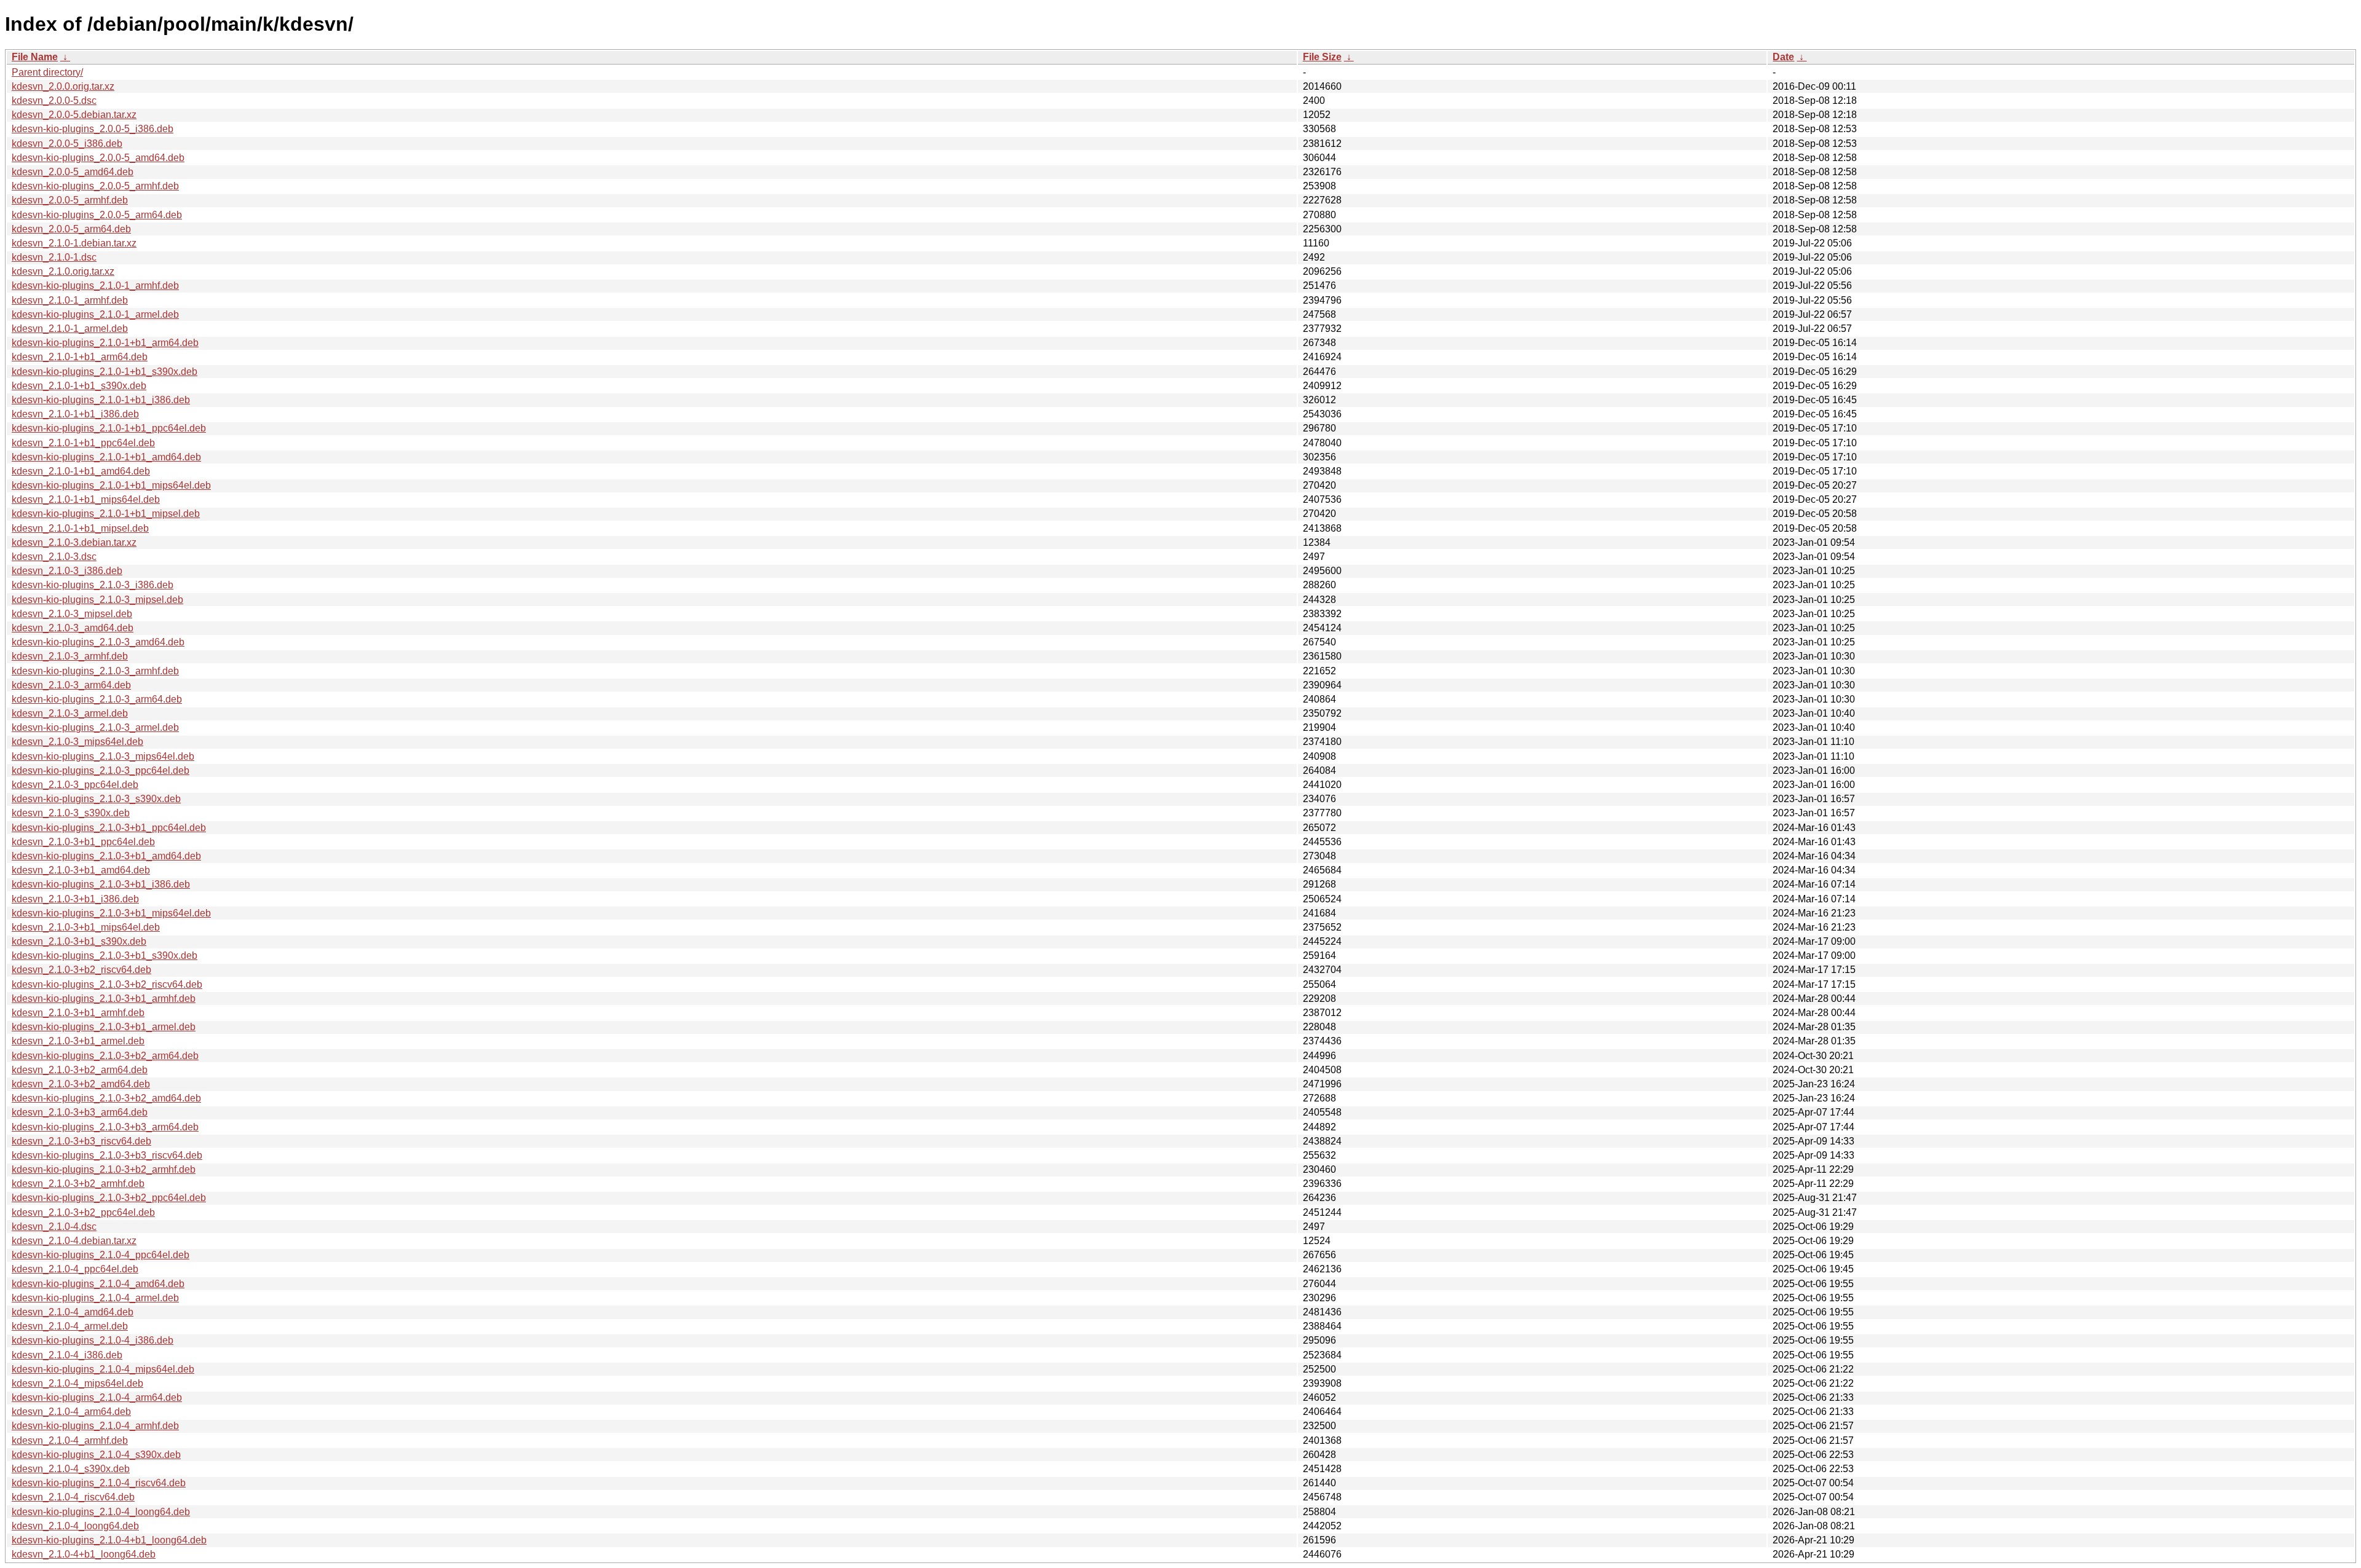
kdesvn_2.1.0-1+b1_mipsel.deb (80, 528)
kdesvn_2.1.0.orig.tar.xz (63, 271)
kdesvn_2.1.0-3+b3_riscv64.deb (81, 1141)
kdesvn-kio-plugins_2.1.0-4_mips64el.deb (103, 1369)
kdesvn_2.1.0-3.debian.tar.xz (74, 542)
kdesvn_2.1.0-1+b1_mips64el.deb (86, 499)
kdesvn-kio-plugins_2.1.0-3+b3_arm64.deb (105, 1127)
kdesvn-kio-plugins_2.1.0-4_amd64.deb (98, 1284)
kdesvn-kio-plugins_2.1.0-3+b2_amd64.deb (106, 1098)
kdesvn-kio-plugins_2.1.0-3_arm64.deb (97, 699)
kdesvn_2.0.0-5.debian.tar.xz (74, 115)
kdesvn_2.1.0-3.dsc (54, 557)
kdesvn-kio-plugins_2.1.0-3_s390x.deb (96, 799)
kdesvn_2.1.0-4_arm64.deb (71, 1412)
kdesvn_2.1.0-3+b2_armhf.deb (78, 1184)
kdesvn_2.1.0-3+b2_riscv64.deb (81, 970)
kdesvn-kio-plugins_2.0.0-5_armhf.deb (95, 186)
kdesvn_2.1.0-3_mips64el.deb (77, 742)
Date (1783, 57)
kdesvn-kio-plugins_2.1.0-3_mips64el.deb (103, 756)
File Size (1322, 57)
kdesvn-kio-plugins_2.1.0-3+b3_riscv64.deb (107, 1155)
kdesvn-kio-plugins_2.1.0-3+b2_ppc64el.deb (109, 1198)
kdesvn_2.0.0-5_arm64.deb (71, 229)
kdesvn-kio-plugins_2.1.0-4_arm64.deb (97, 1397)
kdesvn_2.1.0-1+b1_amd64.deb (81, 471)
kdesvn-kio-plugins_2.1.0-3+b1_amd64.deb (106, 856)
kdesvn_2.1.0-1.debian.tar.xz (74, 243)
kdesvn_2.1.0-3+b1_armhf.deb (78, 1013)
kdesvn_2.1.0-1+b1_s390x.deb (79, 386)
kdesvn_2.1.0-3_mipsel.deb (72, 614)
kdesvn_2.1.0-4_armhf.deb (70, 1440)
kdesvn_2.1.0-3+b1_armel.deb (78, 1041)
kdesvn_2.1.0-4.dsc (54, 1227)
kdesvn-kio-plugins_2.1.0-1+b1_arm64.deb (105, 343)
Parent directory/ (47, 72)
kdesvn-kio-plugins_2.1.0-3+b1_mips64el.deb (111, 913)
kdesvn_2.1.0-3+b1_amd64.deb (81, 870)
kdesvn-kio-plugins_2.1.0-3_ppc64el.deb (101, 770)
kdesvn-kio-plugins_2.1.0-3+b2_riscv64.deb (107, 984)
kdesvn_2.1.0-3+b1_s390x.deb (79, 941)
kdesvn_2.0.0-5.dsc (54, 100)
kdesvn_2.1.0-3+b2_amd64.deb (81, 1084)
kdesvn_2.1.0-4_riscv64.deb (73, 1497)
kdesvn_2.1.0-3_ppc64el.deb (75, 785)
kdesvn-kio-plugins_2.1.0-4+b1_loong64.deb (109, 1540)
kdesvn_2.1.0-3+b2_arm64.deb (80, 1070)
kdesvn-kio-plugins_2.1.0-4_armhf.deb (95, 1426)
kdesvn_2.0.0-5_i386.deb (67, 144)
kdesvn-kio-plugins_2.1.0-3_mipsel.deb (97, 600)
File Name (35, 57)
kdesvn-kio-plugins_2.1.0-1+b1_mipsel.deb (106, 514)
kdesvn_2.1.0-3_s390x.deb (71, 813)
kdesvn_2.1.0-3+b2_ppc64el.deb (83, 1212)
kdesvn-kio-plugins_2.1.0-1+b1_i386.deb (101, 400)
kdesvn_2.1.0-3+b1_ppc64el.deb (83, 842)
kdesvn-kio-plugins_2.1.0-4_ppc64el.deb (101, 1255)
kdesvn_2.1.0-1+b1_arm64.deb (80, 357)
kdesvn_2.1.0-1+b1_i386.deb (75, 414)
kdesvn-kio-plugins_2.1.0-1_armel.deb (95, 314)
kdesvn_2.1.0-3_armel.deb (70, 713)
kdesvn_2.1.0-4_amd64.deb (73, 1312)
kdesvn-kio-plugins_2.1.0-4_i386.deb (93, 1340)
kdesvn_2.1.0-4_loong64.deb (75, 1526)
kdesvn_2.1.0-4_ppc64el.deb (75, 1269)
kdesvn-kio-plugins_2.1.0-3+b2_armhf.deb (104, 1169)
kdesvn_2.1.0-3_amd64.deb (73, 628)
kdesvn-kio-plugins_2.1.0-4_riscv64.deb (99, 1483)
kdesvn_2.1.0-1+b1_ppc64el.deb (83, 443)
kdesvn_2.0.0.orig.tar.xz (63, 86)
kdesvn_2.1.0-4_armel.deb (70, 1326)
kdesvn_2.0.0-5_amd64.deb (73, 172)
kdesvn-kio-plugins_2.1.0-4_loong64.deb (101, 1512)
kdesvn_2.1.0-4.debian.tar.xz (74, 1241)
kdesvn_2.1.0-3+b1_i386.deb (75, 899)
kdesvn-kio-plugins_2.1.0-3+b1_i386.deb (101, 884)
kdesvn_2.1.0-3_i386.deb (67, 571)
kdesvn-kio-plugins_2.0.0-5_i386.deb (93, 129)
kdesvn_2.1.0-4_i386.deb (67, 1355)
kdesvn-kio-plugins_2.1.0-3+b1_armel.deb (104, 1027)
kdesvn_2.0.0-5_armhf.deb (70, 200)
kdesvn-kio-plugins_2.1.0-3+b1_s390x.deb (105, 955)
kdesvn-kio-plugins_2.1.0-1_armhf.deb (95, 286)
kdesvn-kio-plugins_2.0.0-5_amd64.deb (98, 158)
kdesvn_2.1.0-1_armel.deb (70, 329)
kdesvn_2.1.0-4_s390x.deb (71, 1469)
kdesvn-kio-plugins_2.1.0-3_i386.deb (93, 585)
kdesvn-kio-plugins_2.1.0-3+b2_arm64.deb (105, 1056)
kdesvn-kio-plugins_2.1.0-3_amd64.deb (98, 642)
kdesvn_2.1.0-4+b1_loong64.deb (84, 1554)
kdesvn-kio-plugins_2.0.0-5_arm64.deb (97, 215)
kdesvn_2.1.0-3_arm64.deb (71, 685)
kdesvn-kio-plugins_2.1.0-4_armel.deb (95, 1298)
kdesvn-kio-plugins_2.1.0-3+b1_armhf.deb (104, 999)
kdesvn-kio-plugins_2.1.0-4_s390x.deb (96, 1455)
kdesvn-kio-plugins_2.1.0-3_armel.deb (95, 727)
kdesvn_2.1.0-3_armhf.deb (70, 656)
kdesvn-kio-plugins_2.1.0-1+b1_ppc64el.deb (109, 428)
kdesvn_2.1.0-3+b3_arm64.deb (80, 1112)
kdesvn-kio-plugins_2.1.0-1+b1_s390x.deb (105, 372)
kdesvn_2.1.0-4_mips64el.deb (77, 1383)
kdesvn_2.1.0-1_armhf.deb (70, 300)
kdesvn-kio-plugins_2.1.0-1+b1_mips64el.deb (111, 485)
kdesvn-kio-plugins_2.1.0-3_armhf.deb (95, 671)
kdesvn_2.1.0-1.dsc (54, 257)
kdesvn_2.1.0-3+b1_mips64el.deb (86, 927)
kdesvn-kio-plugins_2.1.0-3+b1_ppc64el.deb (109, 828)
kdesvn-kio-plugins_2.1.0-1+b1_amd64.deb (106, 457)
